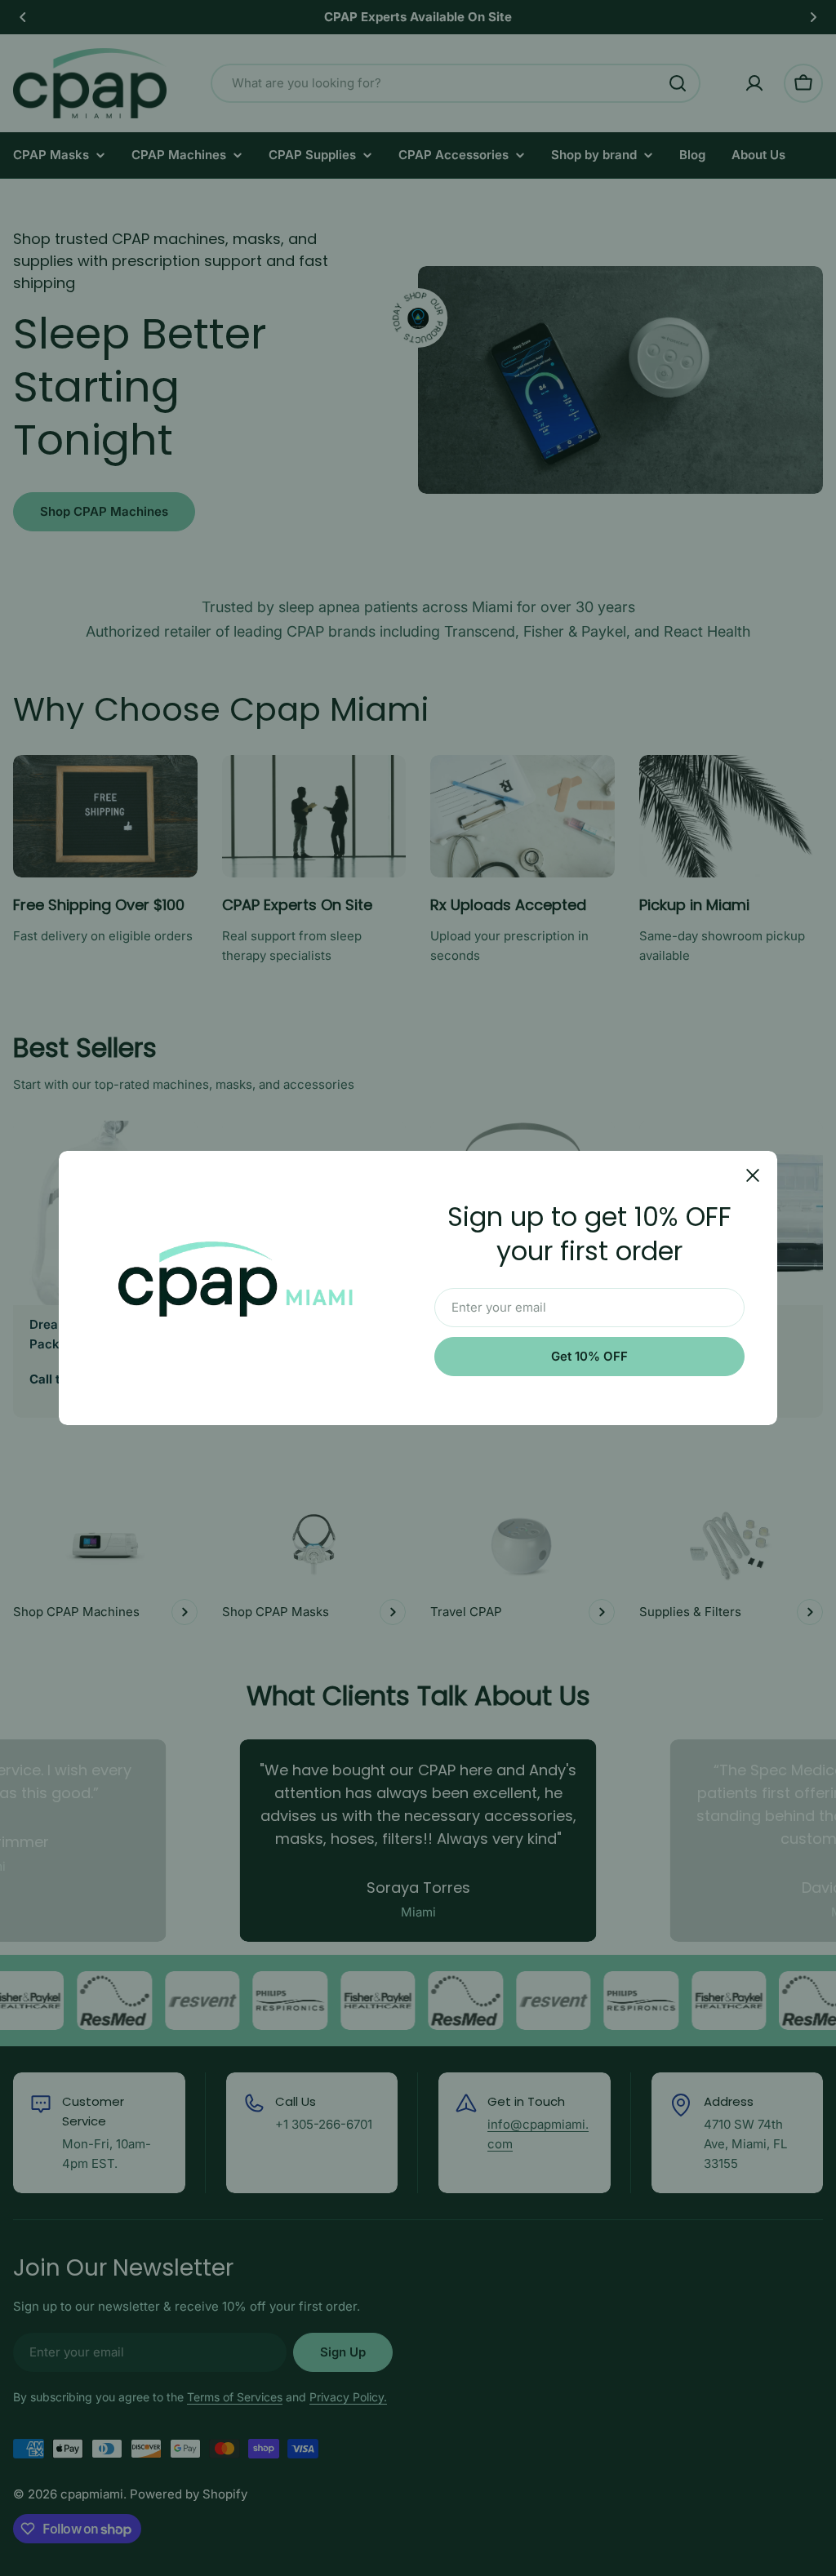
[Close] (753, 1175)
